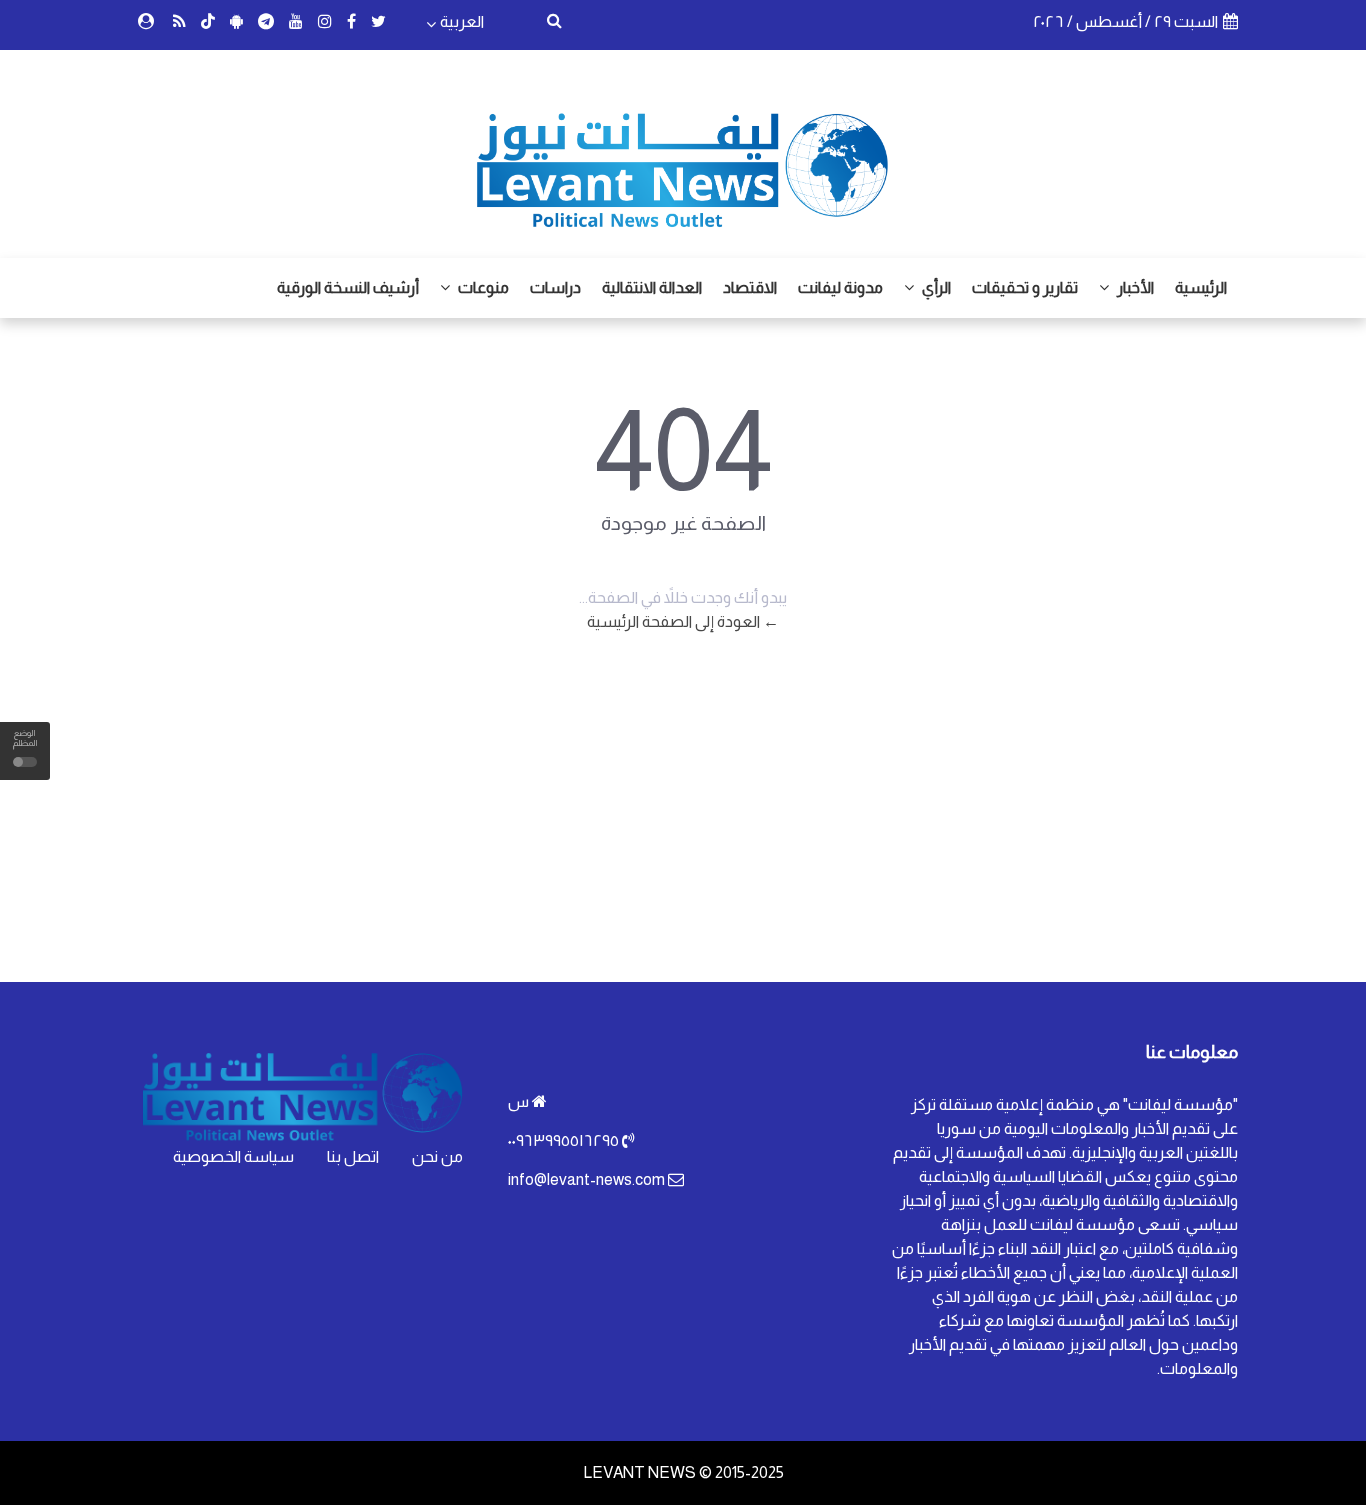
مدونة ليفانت (840, 287)
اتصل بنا (353, 1156)
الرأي (935, 287)
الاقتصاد (750, 287)
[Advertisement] (683, 822)
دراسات (555, 287)
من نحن (437, 1156)
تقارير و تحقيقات (1025, 287)
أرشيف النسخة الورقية (348, 287)
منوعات (482, 287)
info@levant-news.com (586, 1179)
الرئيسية (1201, 287)
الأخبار (1134, 287)
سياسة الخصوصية (233, 1156)
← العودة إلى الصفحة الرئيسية (683, 621)
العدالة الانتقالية (652, 287)
